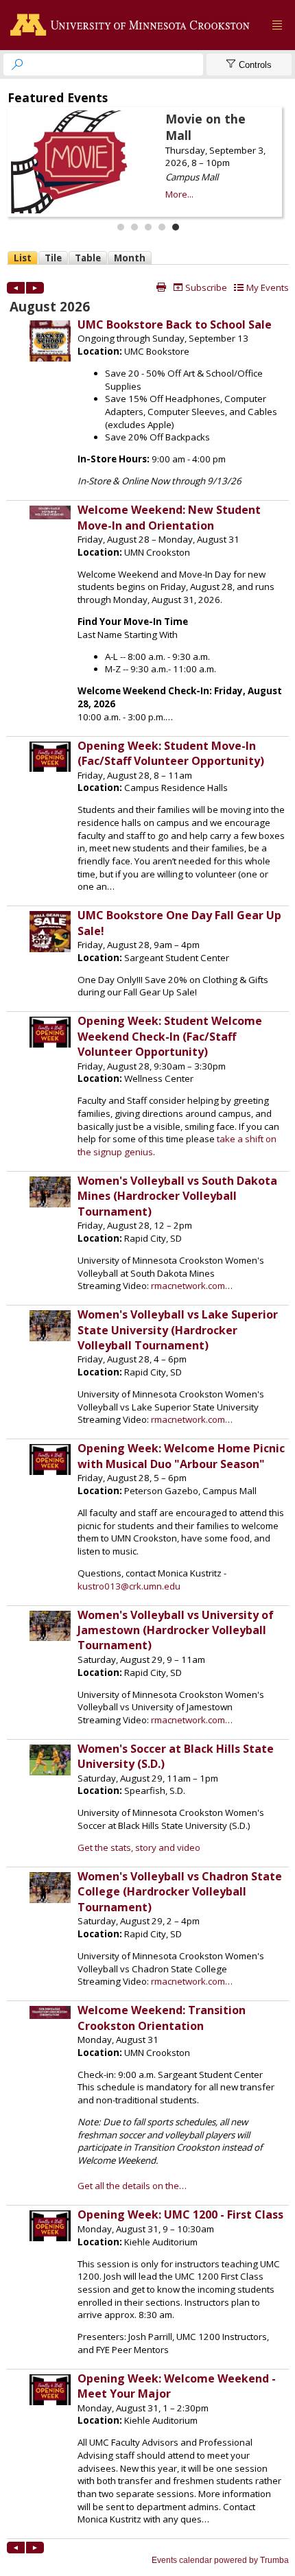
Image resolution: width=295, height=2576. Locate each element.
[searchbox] (116, 64)
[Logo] (133, 25)
